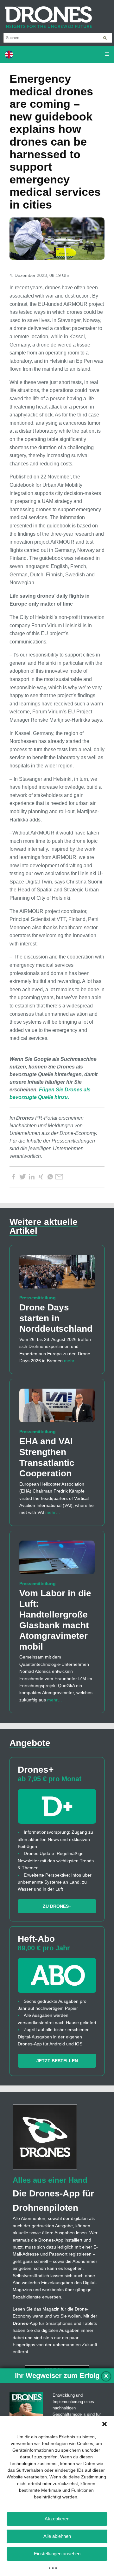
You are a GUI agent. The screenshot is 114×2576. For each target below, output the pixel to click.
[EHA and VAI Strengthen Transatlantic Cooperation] (57, 1408)
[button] (104, 2424)
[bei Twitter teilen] (22, 1177)
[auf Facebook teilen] (13, 1177)
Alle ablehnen (57, 2536)
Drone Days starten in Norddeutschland (56, 1318)
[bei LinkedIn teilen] (32, 1177)
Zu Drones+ (57, 1906)
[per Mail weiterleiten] (59, 1177)
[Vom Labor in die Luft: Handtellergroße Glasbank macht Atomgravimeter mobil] (57, 1560)
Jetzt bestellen (57, 2061)
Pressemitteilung (38, 1298)
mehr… (71, 1361)
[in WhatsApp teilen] (50, 1177)
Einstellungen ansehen (57, 2554)
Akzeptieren (57, 2519)
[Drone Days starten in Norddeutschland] (57, 1274)
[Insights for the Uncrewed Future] (46, 14)
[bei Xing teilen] (41, 1177)
